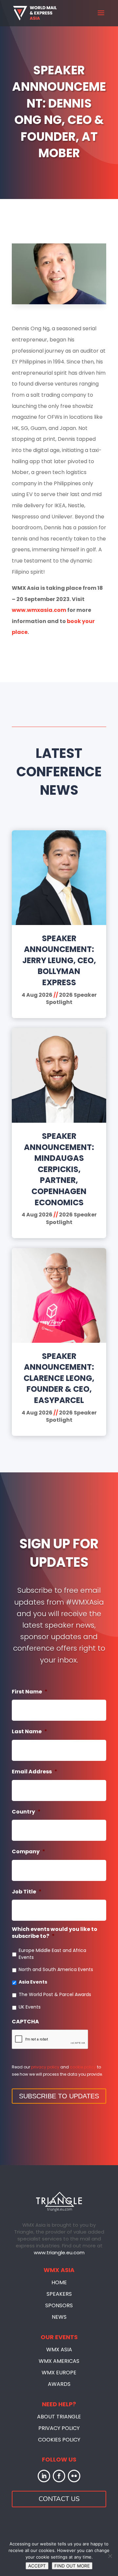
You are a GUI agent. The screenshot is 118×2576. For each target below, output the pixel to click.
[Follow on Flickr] (74, 2476)
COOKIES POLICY (59, 2440)
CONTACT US (59, 2499)
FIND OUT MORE (72, 2566)
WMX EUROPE (59, 2373)
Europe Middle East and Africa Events (52, 1954)
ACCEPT (37, 2566)
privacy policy (45, 2067)
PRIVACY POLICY (59, 2428)
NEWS (59, 2317)
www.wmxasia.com (39, 610)
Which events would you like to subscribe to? (55, 1933)
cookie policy (83, 2067)
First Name (30, 1692)
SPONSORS (59, 2305)
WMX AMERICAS (59, 2361)
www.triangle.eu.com (59, 2252)
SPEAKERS (59, 2294)
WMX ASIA (59, 2350)
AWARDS (59, 2384)
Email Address (35, 1772)
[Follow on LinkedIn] (44, 2476)
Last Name (29, 1732)
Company (29, 1852)
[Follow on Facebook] (59, 2476)
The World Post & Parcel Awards (55, 1994)
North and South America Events (56, 1969)
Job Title (27, 1892)
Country (26, 1812)
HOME (59, 2282)
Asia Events (33, 1982)
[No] (110, 2556)
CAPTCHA (25, 2022)
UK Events (30, 2007)
